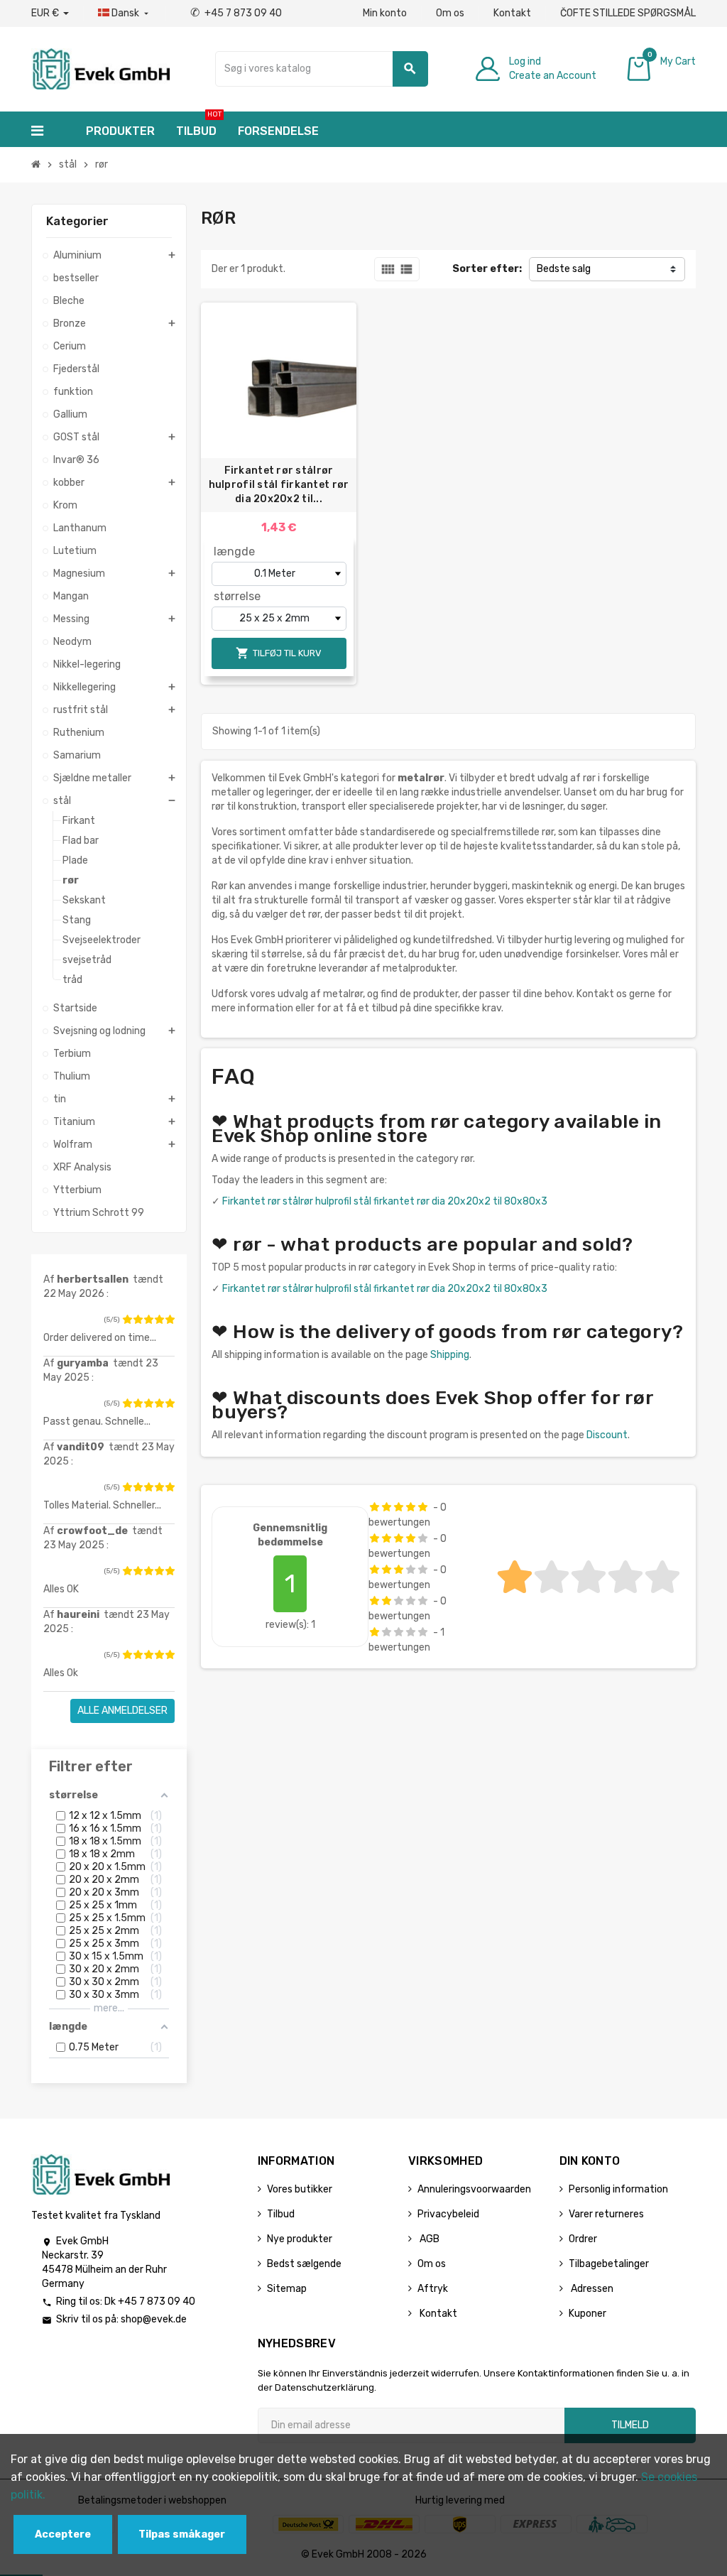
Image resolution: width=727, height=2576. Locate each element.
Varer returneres (606, 2214)
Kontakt (512, 13)
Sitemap (287, 2289)
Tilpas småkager (182, 2534)
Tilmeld (630, 2425)
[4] (159, 1320)
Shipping (450, 1355)
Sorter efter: (487, 269)
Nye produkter (300, 2239)
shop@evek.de (154, 2319)
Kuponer (587, 2314)
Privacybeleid (448, 2214)
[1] (127, 1320)
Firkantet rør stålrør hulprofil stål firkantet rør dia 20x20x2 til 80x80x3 (385, 1201)
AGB (428, 2239)
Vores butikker (300, 2189)
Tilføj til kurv (279, 653)
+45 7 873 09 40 (236, 13)
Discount (607, 1435)
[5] (170, 1320)
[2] (138, 1320)
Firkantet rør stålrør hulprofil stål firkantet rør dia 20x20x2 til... (279, 485)
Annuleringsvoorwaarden (474, 2189)
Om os (450, 13)
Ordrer (583, 2239)
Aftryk (433, 2289)
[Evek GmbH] (100, 68)
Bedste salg (564, 269)
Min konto (385, 13)
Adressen (591, 2289)
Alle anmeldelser (122, 1711)
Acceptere (63, 2534)
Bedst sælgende (304, 2264)
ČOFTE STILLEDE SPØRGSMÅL (628, 13)
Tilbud (281, 2214)
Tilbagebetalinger (609, 2264)
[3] (148, 1320)
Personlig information (618, 2189)
